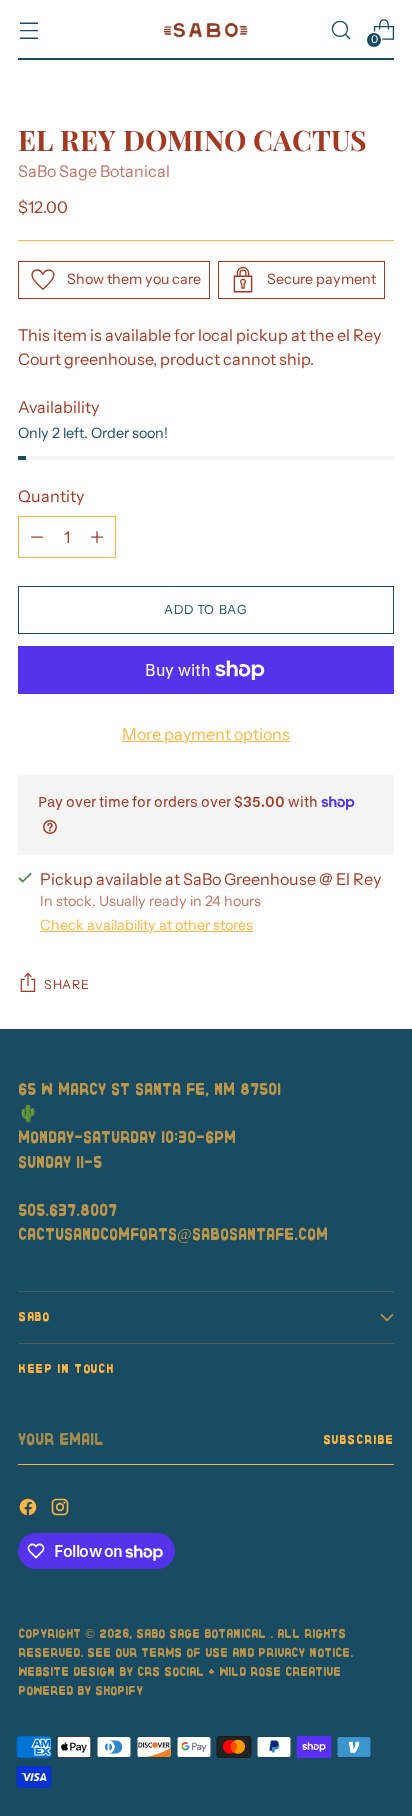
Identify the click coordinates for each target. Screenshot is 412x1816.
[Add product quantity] (97, 537)
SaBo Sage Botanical (94, 171)
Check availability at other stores (146, 925)
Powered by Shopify (80, 1690)
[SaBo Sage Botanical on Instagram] (62, 1510)
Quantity (51, 496)
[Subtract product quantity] (37, 537)
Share (66, 984)
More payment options (206, 734)
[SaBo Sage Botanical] (206, 30)
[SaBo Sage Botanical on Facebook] (30, 1510)
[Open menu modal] (28, 30)
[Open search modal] (340, 30)
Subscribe (359, 1439)
